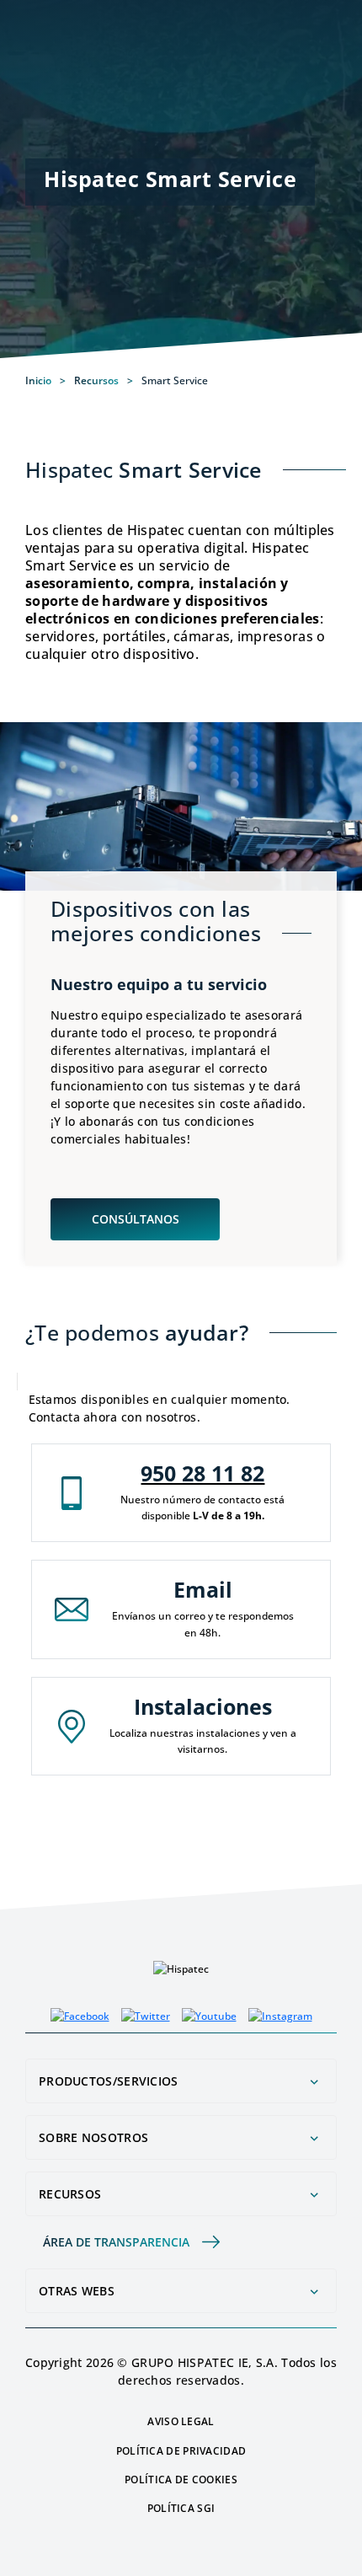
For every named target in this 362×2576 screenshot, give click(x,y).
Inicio (38, 381)
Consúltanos (136, 1219)
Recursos (96, 380)
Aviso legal (181, 2421)
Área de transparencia (116, 2242)
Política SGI (181, 2508)
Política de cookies (181, 2480)
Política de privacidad (181, 2451)
